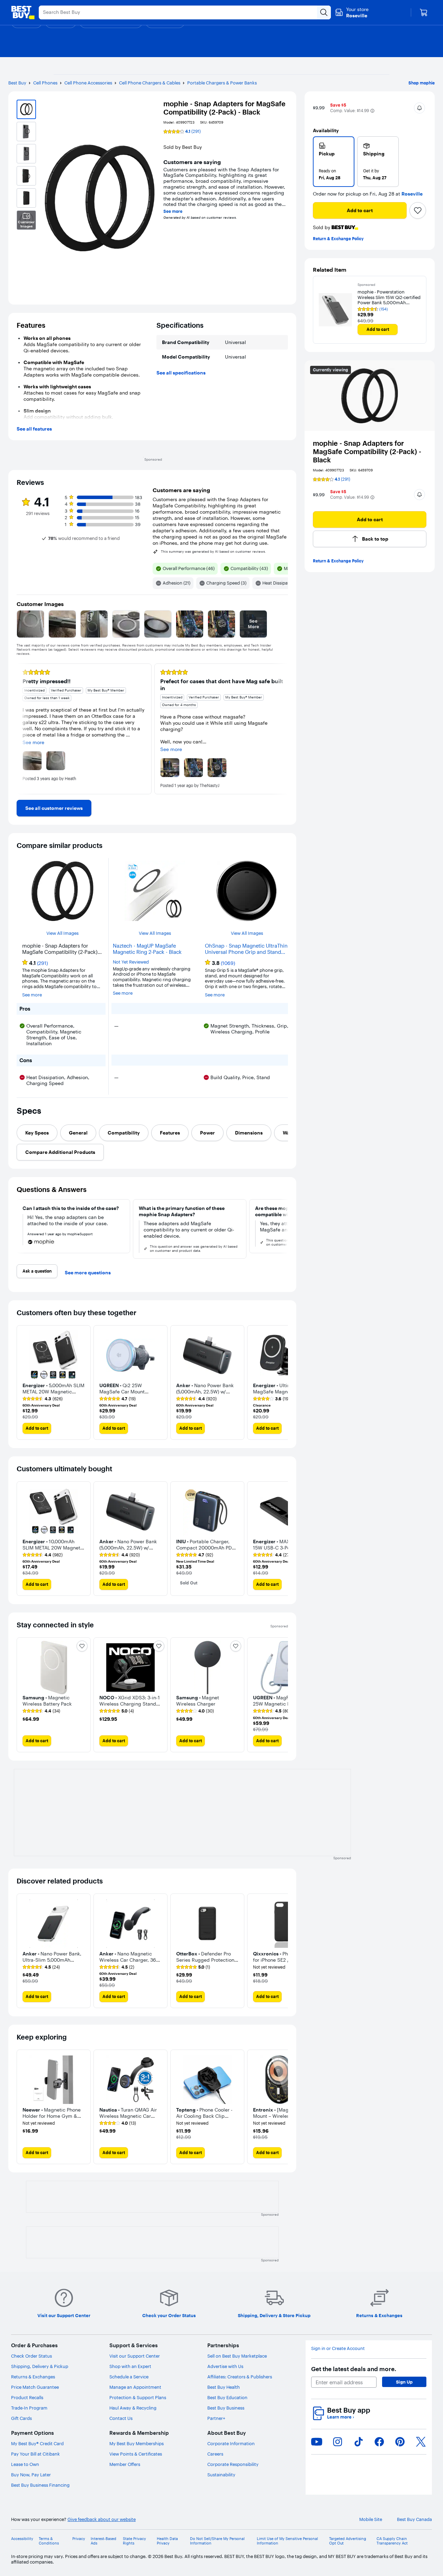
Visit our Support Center (135, 2356)
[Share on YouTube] (317, 2442)
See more (173, 211)
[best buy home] (23, 12)
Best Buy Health (224, 2387)
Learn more (341, 2417)
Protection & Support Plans (138, 2397)
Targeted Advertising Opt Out (348, 2541)
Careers (215, 2454)
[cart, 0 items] (424, 12)
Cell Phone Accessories (88, 83)
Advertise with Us (225, 2366)
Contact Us (121, 2418)
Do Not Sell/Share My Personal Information (217, 2541)
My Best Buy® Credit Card (37, 2443)
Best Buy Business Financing (40, 2485)
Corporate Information (231, 2443)
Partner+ (216, 2418)
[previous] (22, 729)
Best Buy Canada (414, 2519)
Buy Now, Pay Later (31, 2475)
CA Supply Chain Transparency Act (392, 2541)
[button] (372, 111)
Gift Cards (21, 2418)
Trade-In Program (29, 2408)
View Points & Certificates (136, 2454)
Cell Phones (45, 83)
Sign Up (404, 2382)
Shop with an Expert (130, 2366)
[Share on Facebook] (379, 2442)
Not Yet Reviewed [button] (131, 962)
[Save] (418, 210)
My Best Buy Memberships (137, 2443)
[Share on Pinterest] (400, 2442)
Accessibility (22, 2539)
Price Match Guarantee (35, 2387)
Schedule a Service (129, 2377)
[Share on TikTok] (359, 2442)
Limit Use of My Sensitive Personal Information (287, 2541)
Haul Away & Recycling (133, 2408)
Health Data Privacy (167, 2541)
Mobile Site (371, 2519)
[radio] (334, 162)
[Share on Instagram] (337, 2442)
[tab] (37, 1133)
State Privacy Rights (134, 2541)
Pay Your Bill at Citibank (35, 2454)
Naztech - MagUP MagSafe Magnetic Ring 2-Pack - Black (147, 949)
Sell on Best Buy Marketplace (237, 2356)
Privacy (79, 2539)
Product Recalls (27, 2397)
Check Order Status (31, 2356)
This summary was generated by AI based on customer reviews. (214, 552)
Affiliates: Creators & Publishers (240, 2377)
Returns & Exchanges (33, 2377)
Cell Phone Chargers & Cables (150, 83)
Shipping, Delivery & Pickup (40, 2366)
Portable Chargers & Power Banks (222, 83)
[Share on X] (421, 2442)
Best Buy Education (227, 2397)
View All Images (62, 933)
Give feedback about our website (102, 2519)
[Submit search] (324, 12)
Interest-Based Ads (103, 2541)
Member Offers (125, 2464)
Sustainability (221, 2475)
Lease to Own (25, 2464)
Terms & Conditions (49, 2541)
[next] (282, 729)
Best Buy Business (226, 2408)
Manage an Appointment (135, 2387)
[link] (54, 808)
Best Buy (17, 83)
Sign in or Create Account (338, 2348)
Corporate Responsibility (233, 2464)
